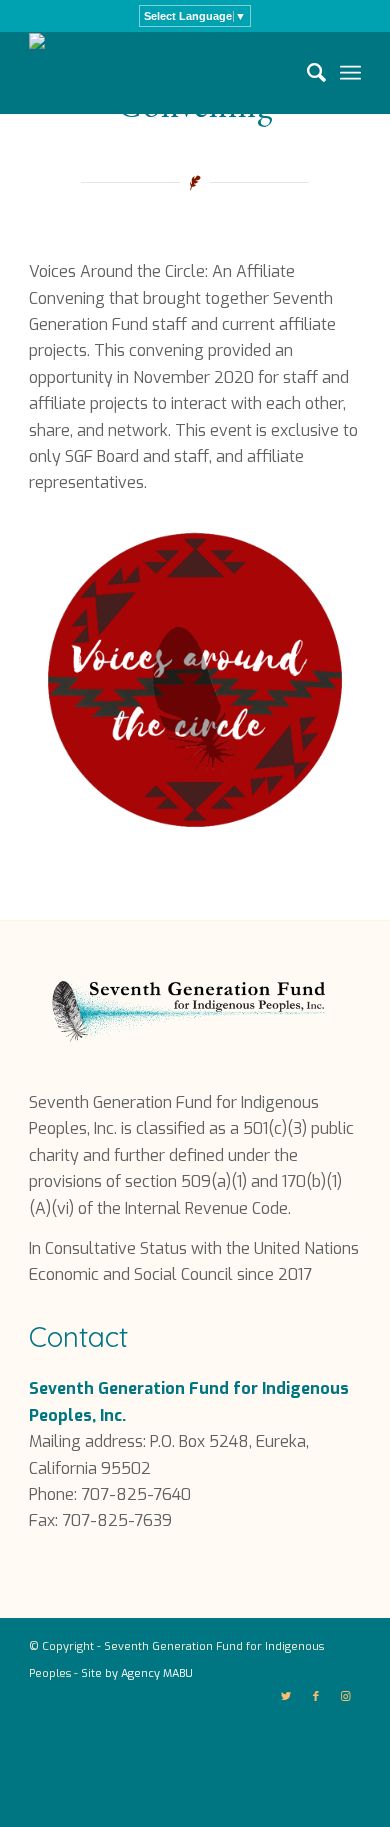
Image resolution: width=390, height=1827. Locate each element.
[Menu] (350, 73)
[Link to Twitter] (286, 1697)
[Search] (306, 73)
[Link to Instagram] (346, 1697)
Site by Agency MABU (137, 1673)
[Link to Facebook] (316, 1697)
